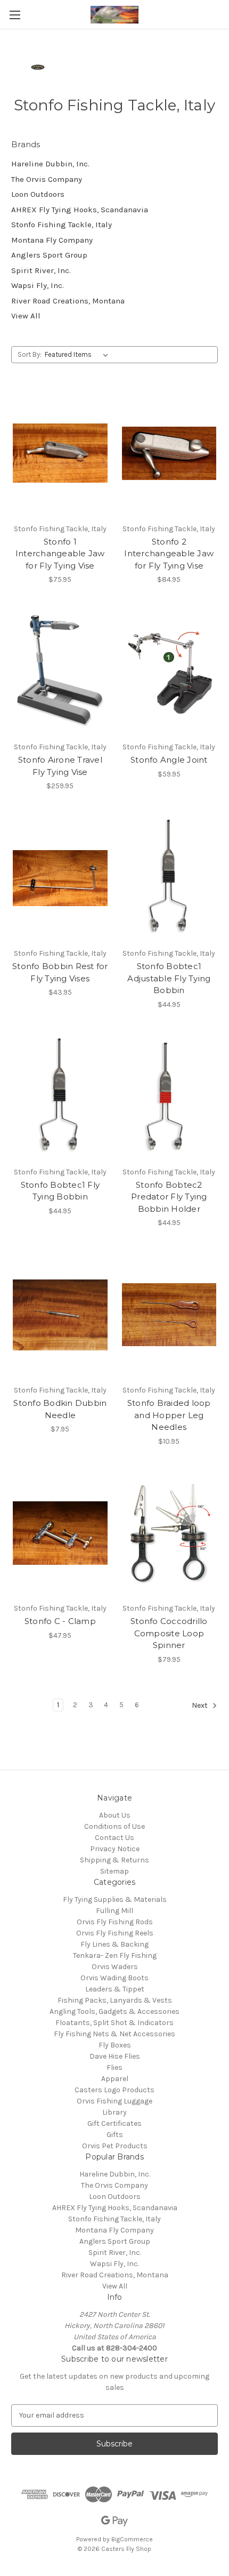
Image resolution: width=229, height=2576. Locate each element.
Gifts (115, 2135)
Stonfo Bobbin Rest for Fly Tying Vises (60, 972)
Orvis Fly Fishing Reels (115, 1933)
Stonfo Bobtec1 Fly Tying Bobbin (60, 1191)
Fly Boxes (115, 2045)
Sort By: (30, 354)
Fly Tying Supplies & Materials (115, 1899)
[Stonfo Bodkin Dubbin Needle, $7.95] (60, 1315)
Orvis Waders (115, 1967)
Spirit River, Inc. (41, 270)
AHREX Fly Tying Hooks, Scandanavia (80, 210)
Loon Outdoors (38, 194)
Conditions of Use (114, 1826)
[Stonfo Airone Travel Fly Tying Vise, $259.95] (60, 671)
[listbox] (79, 355)
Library (114, 2112)
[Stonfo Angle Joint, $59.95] (169, 671)
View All (26, 316)
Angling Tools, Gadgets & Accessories (114, 2011)
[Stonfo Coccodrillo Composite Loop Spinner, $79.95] (169, 1533)
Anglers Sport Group (49, 255)
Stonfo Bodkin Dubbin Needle (60, 1409)
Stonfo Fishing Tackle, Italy (62, 225)
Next (201, 1705)
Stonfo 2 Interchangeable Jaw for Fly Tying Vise (169, 554)
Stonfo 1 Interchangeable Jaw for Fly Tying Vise (60, 554)
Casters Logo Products (114, 2090)
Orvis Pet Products (115, 2146)
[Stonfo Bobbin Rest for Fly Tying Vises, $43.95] (60, 878)
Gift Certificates (114, 2123)
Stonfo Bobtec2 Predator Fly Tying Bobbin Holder (169, 1197)
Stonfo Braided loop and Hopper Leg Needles (169, 1415)
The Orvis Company (47, 179)
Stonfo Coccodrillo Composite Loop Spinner (169, 1633)
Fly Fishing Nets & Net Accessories (114, 2034)
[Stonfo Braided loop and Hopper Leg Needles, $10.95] (169, 1315)
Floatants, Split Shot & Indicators (114, 2023)
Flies (114, 2067)
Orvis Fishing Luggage (114, 2101)
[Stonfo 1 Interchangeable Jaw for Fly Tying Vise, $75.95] (60, 453)
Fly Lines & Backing (114, 1944)
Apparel (115, 2079)
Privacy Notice (115, 1849)
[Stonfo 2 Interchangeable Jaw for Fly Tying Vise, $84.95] (169, 453)
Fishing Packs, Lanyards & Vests (115, 2000)
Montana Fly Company (52, 240)
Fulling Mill (114, 1911)
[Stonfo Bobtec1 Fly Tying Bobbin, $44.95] (60, 1097)
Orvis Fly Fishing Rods (115, 1922)
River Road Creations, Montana (68, 301)
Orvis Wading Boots (114, 1978)
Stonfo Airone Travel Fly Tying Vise (60, 766)
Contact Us (114, 1838)
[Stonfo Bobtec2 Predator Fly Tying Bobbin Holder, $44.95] (169, 1097)
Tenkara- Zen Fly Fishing (115, 1955)
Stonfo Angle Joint (169, 760)
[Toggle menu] (15, 15)
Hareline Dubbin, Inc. (50, 164)
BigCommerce (132, 2539)
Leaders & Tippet (115, 1989)
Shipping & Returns (114, 1860)
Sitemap (114, 1871)
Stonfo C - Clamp (60, 1621)
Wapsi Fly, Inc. (38, 285)
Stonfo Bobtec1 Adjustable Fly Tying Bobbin (169, 978)
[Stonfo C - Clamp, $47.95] (60, 1533)
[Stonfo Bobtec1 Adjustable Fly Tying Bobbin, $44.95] (169, 878)
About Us (115, 1815)
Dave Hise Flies (115, 2056)
